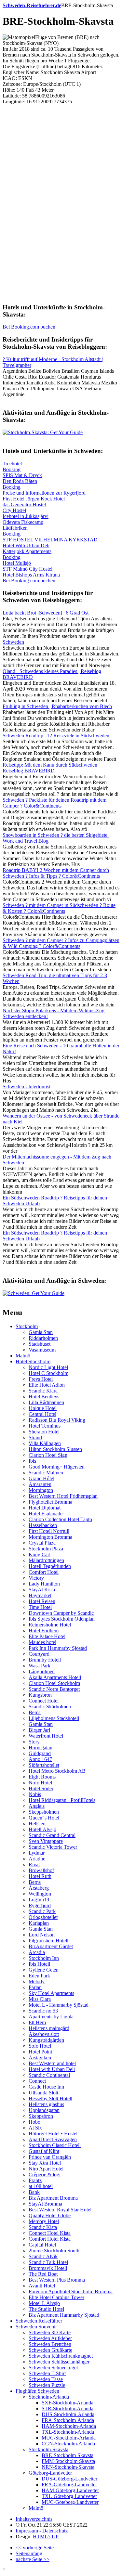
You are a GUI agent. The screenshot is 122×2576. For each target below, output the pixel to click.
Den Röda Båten (20, 481)
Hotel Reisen (42, 1601)
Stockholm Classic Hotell (55, 2145)
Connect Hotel (44, 1701)
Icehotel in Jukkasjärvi (26, 516)
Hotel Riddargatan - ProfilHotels (62, 1800)
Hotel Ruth (40, 1876)
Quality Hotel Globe (50, 2215)
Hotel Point (40, 2052)
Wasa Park (40, 1666)
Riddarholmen (43, 1338)
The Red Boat (43, 2274)
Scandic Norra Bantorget (54, 1689)
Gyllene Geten (44, 1970)
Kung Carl (40, 1554)
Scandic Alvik (43, 2256)
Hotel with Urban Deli (52, 2069)
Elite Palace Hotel (47, 1636)
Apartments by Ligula (51, 2017)
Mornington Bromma (50, 1537)
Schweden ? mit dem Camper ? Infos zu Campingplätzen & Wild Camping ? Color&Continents (61, 943)
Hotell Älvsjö (42, 1829)
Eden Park (39, 1976)
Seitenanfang (29, 2553)
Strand (35, 1437)
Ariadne (37, 1859)
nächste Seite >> (33, 2559)
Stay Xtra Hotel (45, 2163)
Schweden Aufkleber (50, 2338)
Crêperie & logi (45, 2175)
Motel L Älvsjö (44, 2303)
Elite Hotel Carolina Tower (56, 2297)
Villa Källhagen (45, 1443)
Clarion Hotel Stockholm (54, 1683)
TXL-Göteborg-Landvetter (69, 2496)
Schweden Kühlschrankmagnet (61, 2356)
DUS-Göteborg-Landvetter (69, 2479)
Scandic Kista (43, 2227)
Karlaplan (39, 1923)
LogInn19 (39, 1900)
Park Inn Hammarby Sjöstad (58, 1648)
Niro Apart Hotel (46, 2169)
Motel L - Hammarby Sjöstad (59, 2005)
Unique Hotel (43, 1408)
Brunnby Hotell (45, 1660)
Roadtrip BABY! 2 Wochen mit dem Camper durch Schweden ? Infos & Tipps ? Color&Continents (56, 873)
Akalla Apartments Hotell (55, 1677)
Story (34, 1742)
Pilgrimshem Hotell (48, 1941)
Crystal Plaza (42, 1543)
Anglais (37, 1806)
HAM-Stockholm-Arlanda (69, 2426)
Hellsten (37, 1824)
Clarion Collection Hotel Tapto (60, 1519)
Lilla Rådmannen (46, 1402)
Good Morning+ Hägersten (57, 1467)
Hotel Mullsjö (17, 563)
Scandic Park (42, 1911)
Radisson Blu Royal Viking (57, 1420)
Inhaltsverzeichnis (34, 2519)
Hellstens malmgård (49, 2028)
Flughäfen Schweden (37, 2391)
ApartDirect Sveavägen (53, 2139)
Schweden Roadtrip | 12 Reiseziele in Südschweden (56, 736)
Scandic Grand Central (52, 1835)
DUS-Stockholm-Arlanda (68, 2414)
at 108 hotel (41, 2186)
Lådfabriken (15, 528)
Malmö (23, 1356)
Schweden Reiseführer (39, 2321)
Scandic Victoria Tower (53, 1847)
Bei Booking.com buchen (29, 327)
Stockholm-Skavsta (48, 2449)
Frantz (35, 2180)
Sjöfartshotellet (44, 1765)
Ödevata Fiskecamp (23, 522)
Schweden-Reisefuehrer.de (32, 5)
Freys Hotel (41, 1379)
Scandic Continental (49, 2075)
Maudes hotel (42, 1642)
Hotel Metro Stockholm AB (57, 1771)
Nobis (35, 1794)
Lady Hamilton (44, 1584)
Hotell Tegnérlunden (50, 1566)
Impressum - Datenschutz (42, 2531)
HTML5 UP (46, 2537)
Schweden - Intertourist (27, 1087)
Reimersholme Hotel (50, 1625)
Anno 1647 (40, 1759)
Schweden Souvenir (36, 2327)
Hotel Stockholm (33, 1361)
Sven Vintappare (46, 1841)
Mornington (41, 1490)
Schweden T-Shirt (47, 2373)
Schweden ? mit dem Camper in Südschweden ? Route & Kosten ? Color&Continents (59, 908)
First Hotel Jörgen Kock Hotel (34, 499)
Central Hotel (42, 1414)
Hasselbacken (43, 1525)
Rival (34, 1864)
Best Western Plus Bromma (57, 2280)
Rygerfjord (40, 1905)
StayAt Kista (42, 1590)
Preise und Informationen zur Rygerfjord (44, 493)
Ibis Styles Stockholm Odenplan (62, 1619)
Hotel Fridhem (44, 1631)
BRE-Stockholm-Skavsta (68, 2455)
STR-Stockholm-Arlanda (68, 2408)
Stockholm (27, 1326)
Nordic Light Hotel (48, 1367)
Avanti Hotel (42, 2286)
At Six (35, 2128)
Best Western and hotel (52, 2063)
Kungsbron (40, 1695)
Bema (35, 1712)
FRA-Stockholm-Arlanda (68, 2420)
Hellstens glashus (46, 2104)
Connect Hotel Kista (50, 2233)
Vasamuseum (42, 1350)
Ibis (32, 1461)
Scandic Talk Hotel (48, 2262)
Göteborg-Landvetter (50, 2473)
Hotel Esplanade (46, 1514)
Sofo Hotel (40, 2046)
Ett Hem (37, 2022)
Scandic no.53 (43, 2011)
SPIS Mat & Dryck (22, 475)
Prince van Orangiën (50, 2157)
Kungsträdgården (46, 2040)
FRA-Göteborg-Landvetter (69, 2485)
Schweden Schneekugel (53, 2368)
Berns (35, 1882)
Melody (37, 1981)
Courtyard (39, 1654)
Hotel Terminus (45, 1426)
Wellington (40, 1894)
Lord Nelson (42, 1935)
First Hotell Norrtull (49, 1531)
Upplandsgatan (44, 2110)
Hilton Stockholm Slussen (55, 1449)
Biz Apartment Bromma (53, 2198)
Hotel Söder (41, 1788)
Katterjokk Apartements (27, 551)
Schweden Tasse (46, 2379)
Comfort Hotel (44, 1572)
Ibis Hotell (39, 1964)
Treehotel (12, 464)
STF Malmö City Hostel (27, 569)
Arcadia (37, 1952)
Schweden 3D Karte (50, 2332)
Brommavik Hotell (48, 2268)
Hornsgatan (41, 1748)
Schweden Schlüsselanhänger (59, 2362)
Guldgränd (40, 1753)
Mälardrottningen (46, 1560)
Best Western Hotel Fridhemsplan (63, 1496)
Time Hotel (40, 1607)
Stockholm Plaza (46, 1549)
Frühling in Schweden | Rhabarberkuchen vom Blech (57, 706)
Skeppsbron (41, 2116)
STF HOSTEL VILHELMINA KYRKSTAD (50, 540)
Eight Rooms (42, 1777)
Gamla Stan (41, 1332)
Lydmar (37, 1853)
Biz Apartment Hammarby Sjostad (64, 2315)
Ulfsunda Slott (43, 2093)
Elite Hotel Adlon (47, 1385)
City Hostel (14, 510)
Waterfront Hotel (46, 1736)
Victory (36, 1578)
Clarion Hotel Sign (48, 1455)
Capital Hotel (42, 2245)
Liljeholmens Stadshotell (54, 1718)
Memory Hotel (44, 2221)
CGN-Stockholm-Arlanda (68, 2444)
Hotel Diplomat (45, 1508)
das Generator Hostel (24, 505)
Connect (37, 2081)
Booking (12, 469)
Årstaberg (39, 1888)
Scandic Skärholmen (50, 1707)
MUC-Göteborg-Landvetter (70, 2502)
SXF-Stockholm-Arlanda (68, 2403)
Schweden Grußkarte (50, 2350)
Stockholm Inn (44, 1958)
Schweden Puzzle (47, 2385)
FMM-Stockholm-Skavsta (68, 2461)
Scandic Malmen (46, 1473)
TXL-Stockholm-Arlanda (68, 2432)
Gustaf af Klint (44, 2151)
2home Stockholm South (54, 2251)
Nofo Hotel (40, 1783)
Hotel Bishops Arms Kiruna (31, 575)
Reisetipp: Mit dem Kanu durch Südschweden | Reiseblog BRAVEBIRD (51, 768)
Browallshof (41, 1870)
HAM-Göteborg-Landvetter (70, 2490)
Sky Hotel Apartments (51, 1993)
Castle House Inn (46, 2087)
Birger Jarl (39, 1730)
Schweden (13, 642)
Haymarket (40, 1595)
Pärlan (35, 1987)
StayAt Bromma (45, 2204)
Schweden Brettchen (50, 2344)
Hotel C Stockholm (48, 1373)
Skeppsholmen (44, 1812)
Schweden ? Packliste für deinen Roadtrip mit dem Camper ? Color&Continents (54, 803)
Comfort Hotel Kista (50, 2239)
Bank (34, 2192)
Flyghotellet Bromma (50, 1502)
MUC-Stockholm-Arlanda (69, 2438)
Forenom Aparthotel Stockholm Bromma (71, 2291)
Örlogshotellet (43, 1917)
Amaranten (40, 1484)
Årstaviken (40, 2058)
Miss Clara (40, 1999)
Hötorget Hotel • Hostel (53, 2134)
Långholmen (42, 1671)
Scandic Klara (43, 1391)
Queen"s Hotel (44, 1818)
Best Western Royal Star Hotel (60, 2210)
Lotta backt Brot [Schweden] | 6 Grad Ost (46, 613)
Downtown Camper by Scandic (61, 1613)
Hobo (34, 2122)
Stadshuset (40, 1344)
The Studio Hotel (46, 2309)
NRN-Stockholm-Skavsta (68, 2467)
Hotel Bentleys (44, 1397)
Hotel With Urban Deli (26, 545)
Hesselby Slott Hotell (50, 2098)
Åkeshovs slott (44, 2034)
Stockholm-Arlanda (49, 2397)
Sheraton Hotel (44, 1432)
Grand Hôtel (41, 1478)
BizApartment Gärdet (51, 1946)
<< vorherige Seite (35, 2548)
